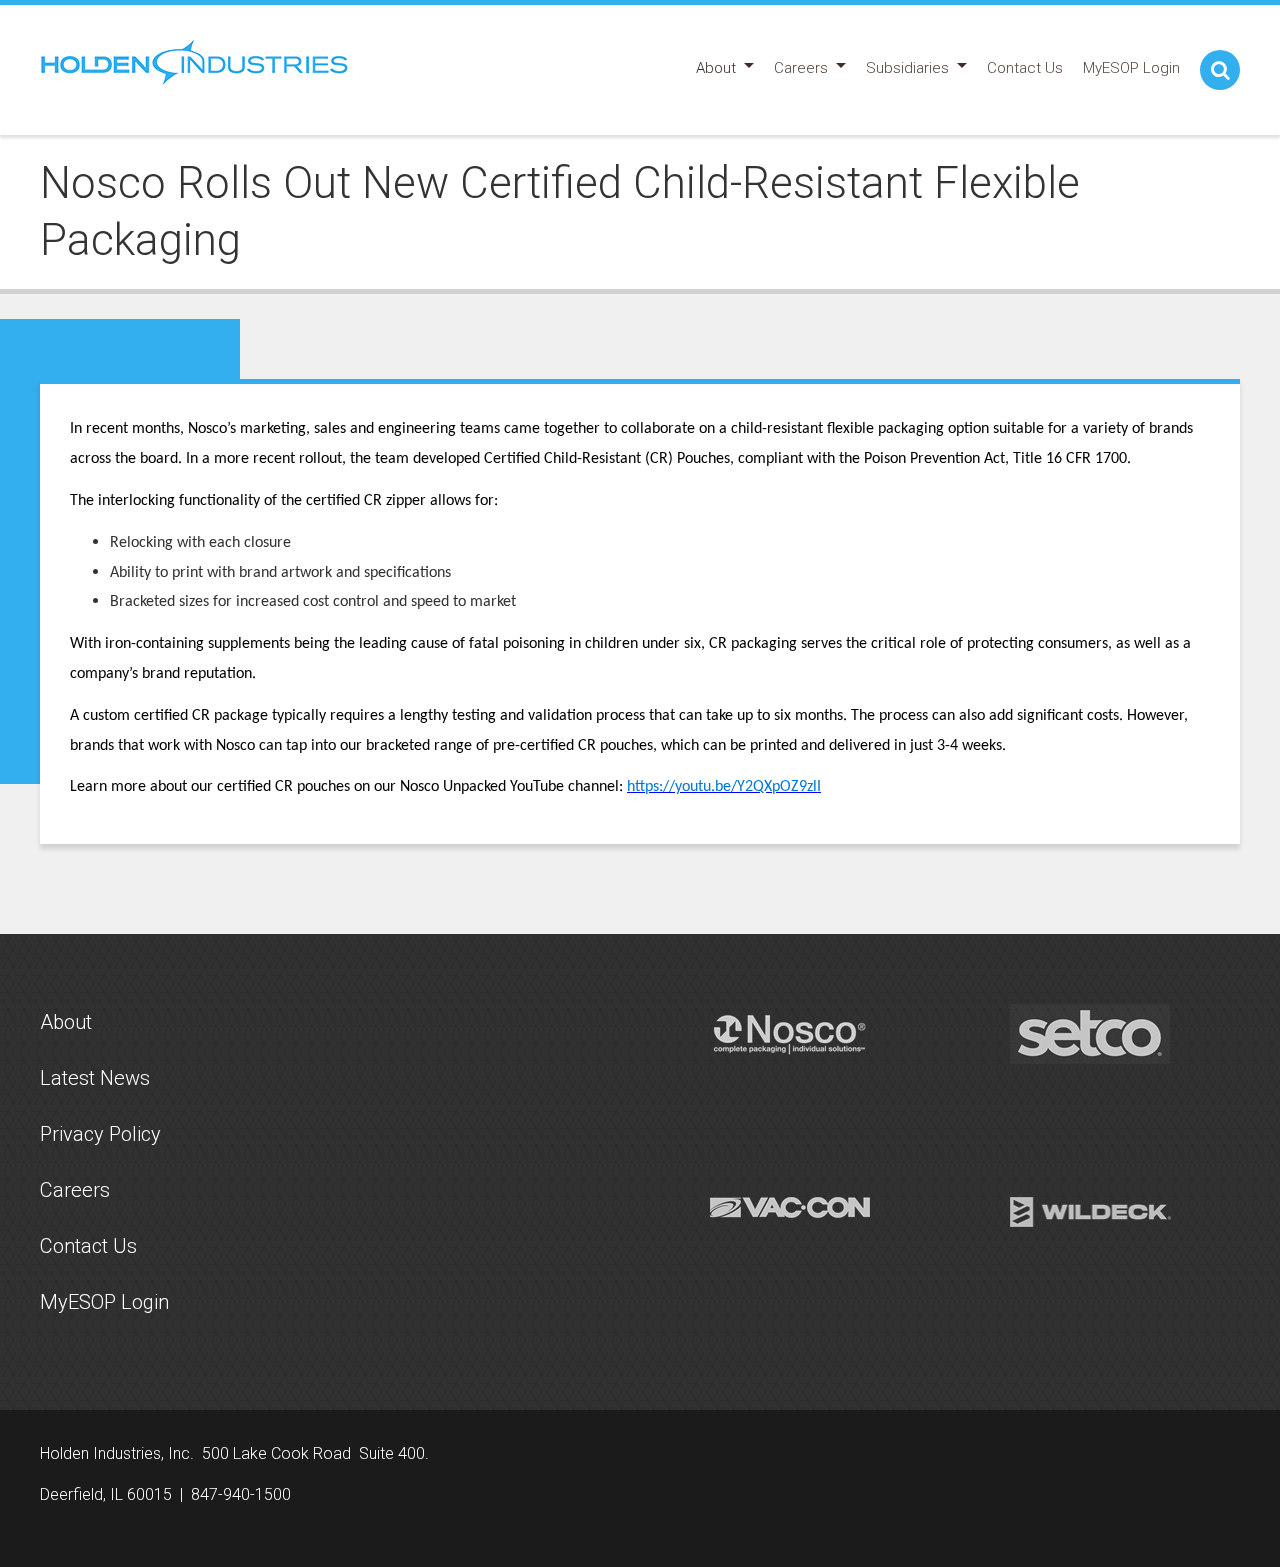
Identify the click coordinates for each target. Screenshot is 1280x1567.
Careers (75, 1190)
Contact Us (88, 1246)
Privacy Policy (100, 1134)
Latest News (95, 1078)
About (66, 1022)
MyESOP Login (104, 1302)
